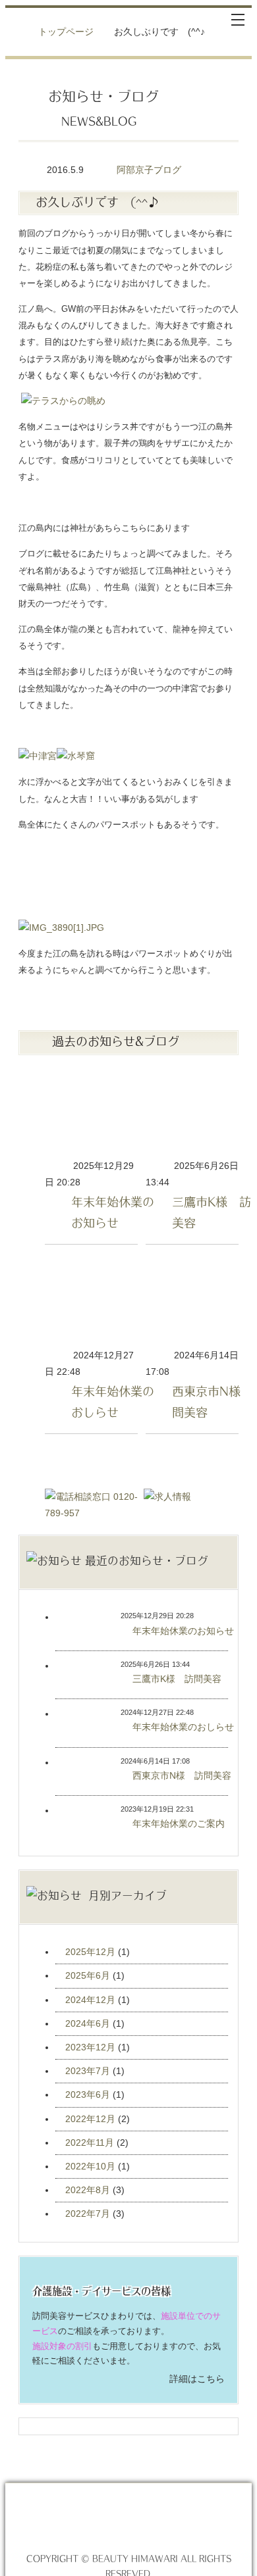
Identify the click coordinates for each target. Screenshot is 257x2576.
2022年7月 (88, 2214)
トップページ (66, 32)
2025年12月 (90, 1952)
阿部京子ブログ (149, 170)
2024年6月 (88, 2023)
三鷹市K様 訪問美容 (192, 1111)
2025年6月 (88, 1975)
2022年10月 (90, 2166)
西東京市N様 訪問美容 (192, 1301)
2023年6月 (88, 2094)
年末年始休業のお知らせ (91, 1111)
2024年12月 (90, 2000)
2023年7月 (88, 2071)
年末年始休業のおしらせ (91, 1301)
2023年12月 (90, 2047)
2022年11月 (90, 2143)
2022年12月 (90, 2119)
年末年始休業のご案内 (72, 1820)
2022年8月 (88, 2190)
